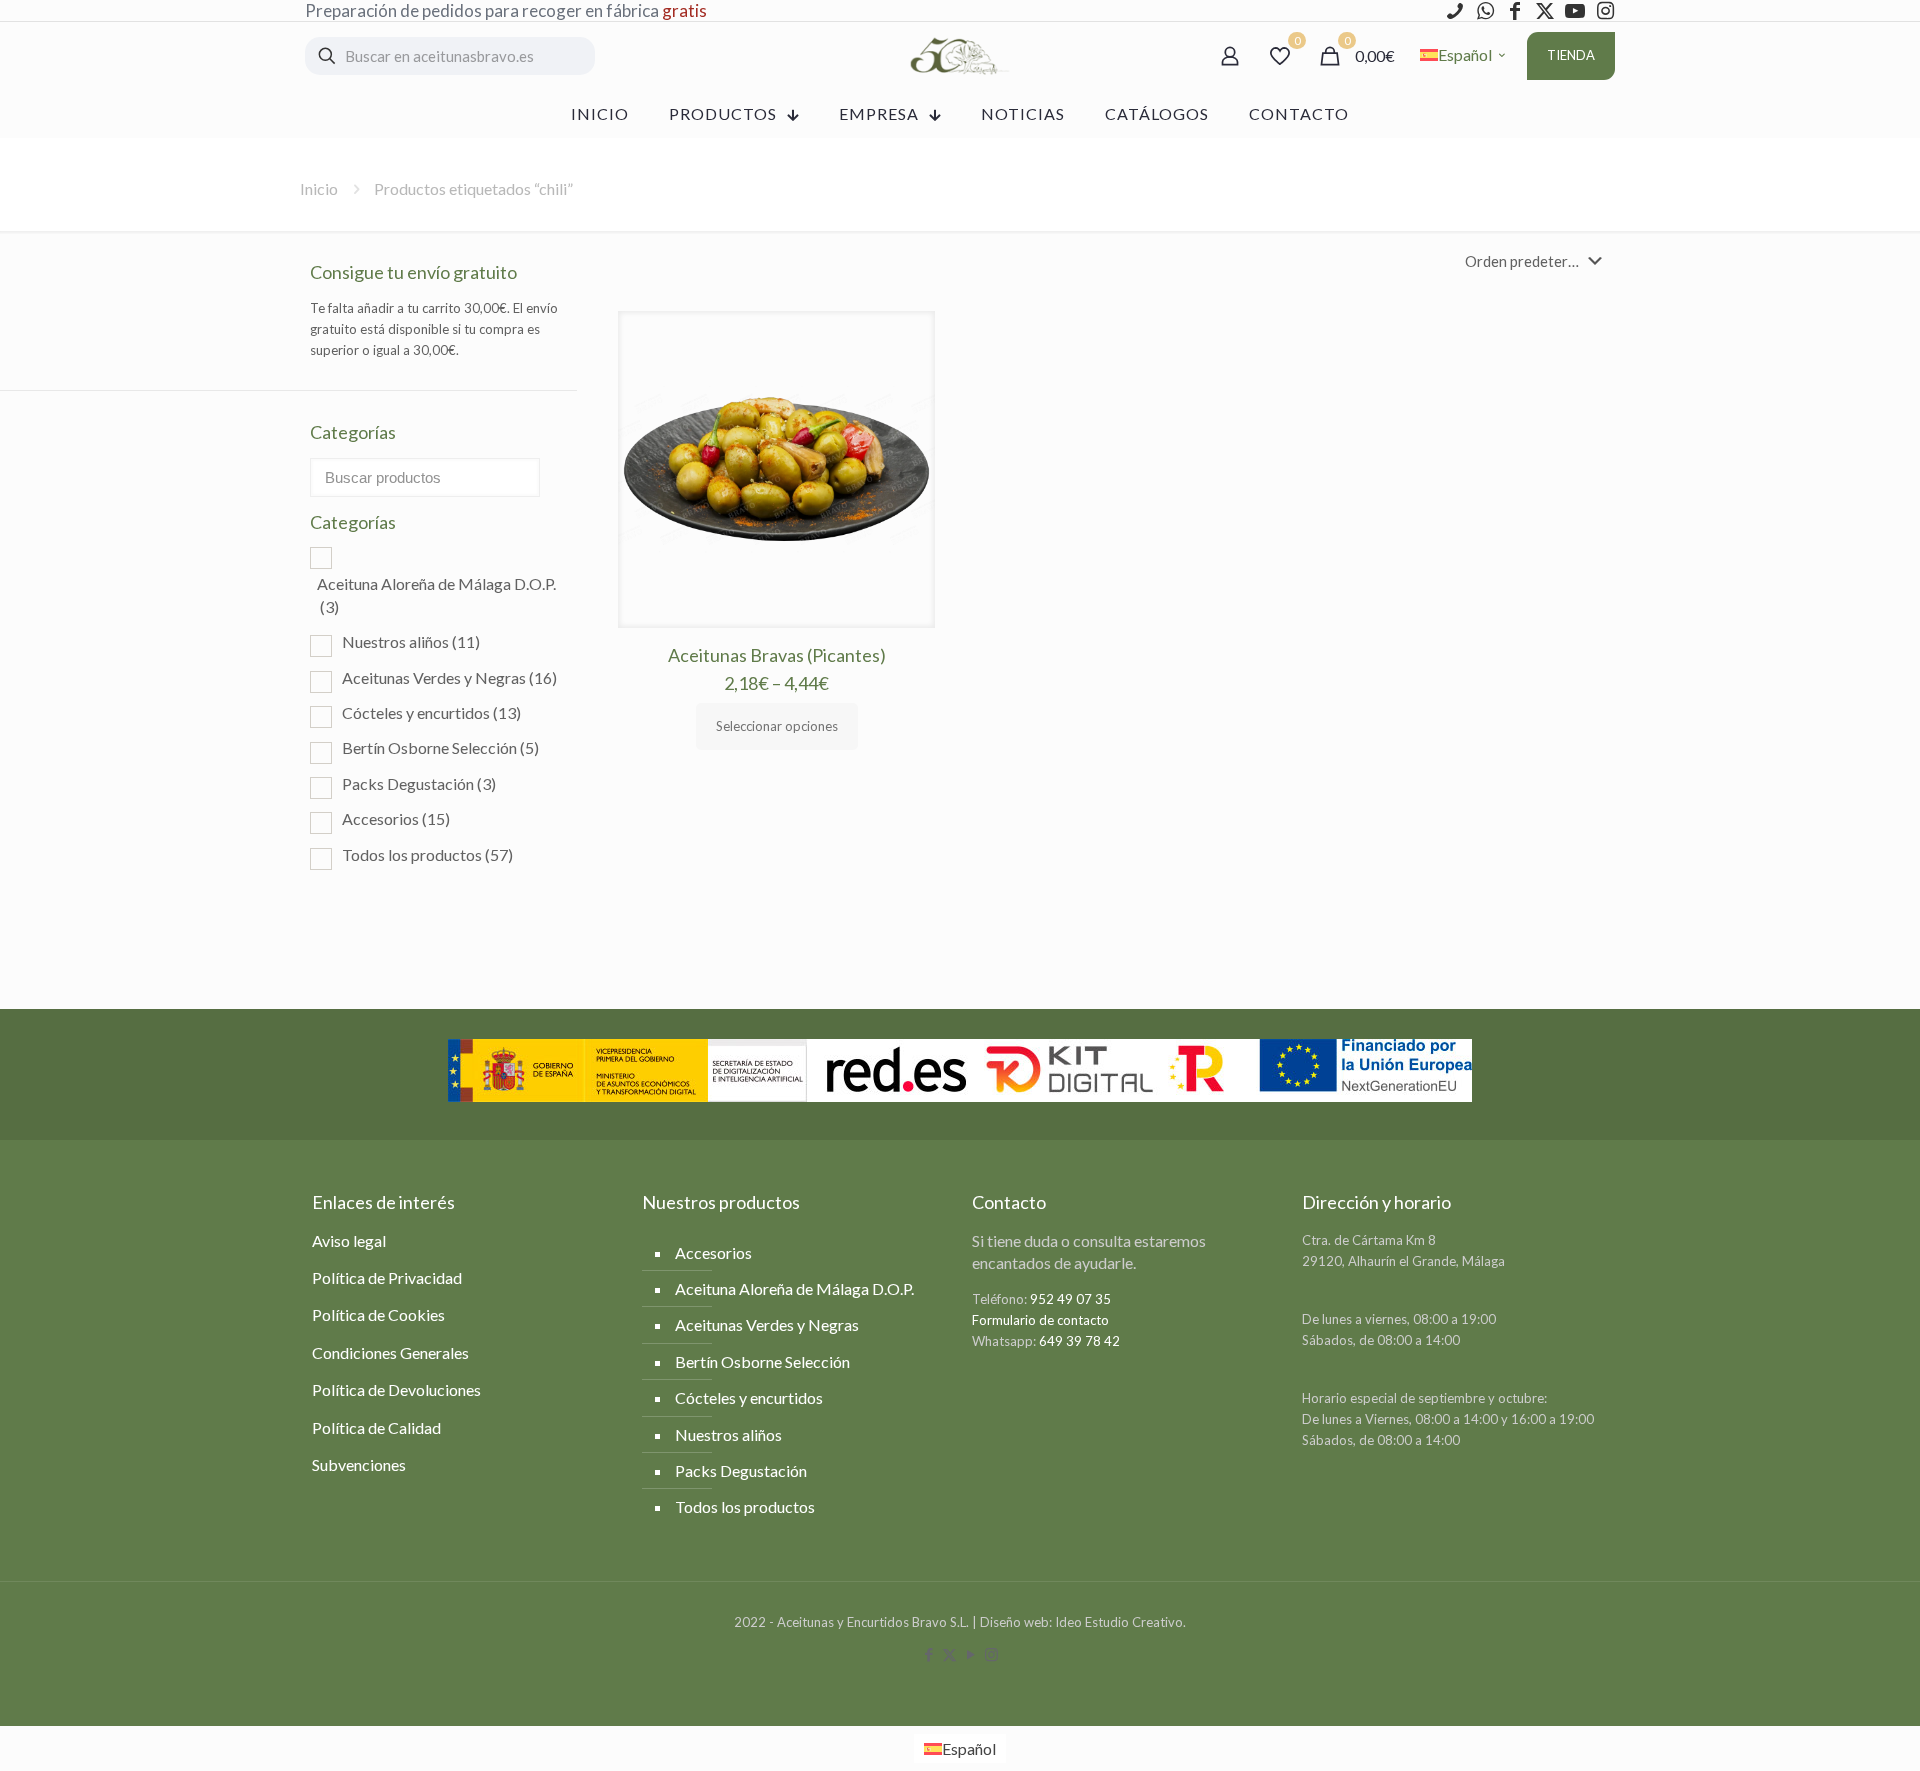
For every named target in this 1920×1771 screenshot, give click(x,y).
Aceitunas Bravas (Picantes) (777, 655)
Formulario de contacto (1040, 1320)
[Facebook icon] (928, 1654)
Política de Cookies (378, 1314)
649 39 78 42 (1079, 1341)
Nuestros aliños (411, 641)
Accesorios (396, 818)
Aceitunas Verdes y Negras (449, 677)
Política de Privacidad (387, 1277)
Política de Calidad (376, 1427)
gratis (684, 10)
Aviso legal (349, 1240)
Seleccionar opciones (777, 726)
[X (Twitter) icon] (949, 1654)
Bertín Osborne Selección (440, 747)
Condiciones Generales (390, 1352)
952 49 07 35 (1070, 1299)
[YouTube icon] (970, 1654)
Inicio (319, 188)
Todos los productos (427, 854)
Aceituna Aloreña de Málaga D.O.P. (436, 594)
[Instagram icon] (991, 1654)
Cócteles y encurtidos (431, 712)
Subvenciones (359, 1464)
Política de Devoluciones (396, 1389)
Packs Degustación (419, 783)
